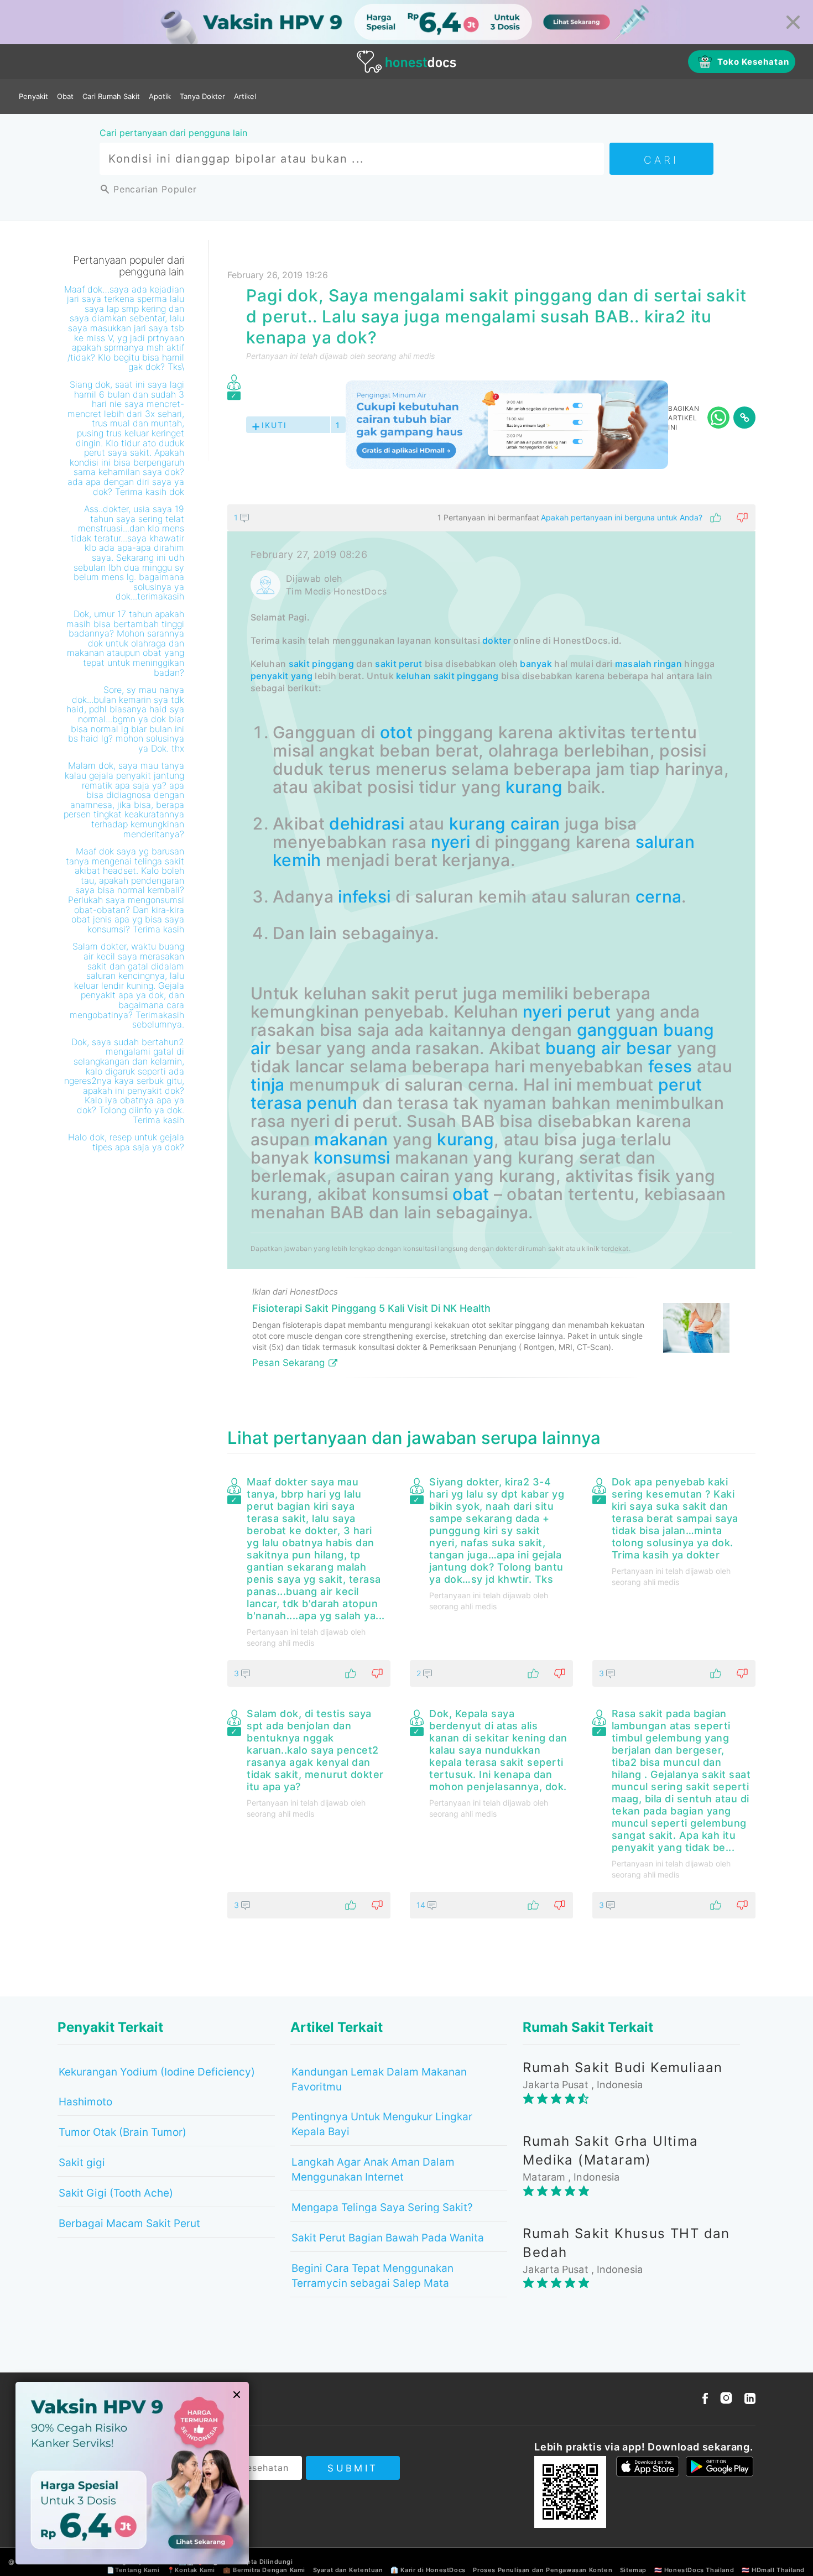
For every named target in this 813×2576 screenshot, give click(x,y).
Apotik (160, 96)
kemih (297, 860)
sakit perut (398, 664)
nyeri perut (567, 1011)
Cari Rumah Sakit (111, 96)
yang (302, 676)
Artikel (245, 96)
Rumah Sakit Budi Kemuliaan (622, 2067)
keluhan (413, 676)
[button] (491, 518)
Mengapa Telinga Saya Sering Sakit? (382, 2207)
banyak (536, 664)
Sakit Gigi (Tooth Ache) (116, 2193)
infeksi (364, 896)
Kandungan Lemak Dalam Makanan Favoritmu (379, 2079)
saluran (665, 842)
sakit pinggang (466, 676)
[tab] (491, 945)
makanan (351, 1139)
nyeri (451, 842)
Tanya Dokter (202, 96)
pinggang (333, 664)
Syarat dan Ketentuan (348, 2570)
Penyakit (33, 96)
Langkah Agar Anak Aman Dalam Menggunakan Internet (373, 2170)
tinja (268, 1084)
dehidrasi (367, 823)
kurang (534, 787)
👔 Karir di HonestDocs (428, 2570)
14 (422, 1905)
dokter (497, 640)
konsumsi (352, 1157)
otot (396, 732)
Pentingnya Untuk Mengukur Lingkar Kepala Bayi (382, 2124)
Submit (353, 2468)
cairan (535, 823)
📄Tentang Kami (133, 2570)
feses (670, 1066)
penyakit (269, 676)
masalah (633, 664)
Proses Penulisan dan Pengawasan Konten (543, 2570)
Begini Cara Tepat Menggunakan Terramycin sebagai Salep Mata (372, 2276)
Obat (65, 96)
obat (471, 1194)
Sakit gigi (82, 2163)
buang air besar (609, 1048)
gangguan (617, 1030)
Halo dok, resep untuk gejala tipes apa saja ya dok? (126, 1142)
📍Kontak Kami (191, 2570)
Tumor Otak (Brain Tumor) (123, 2132)
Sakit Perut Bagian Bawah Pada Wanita (388, 2238)
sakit (299, 664)
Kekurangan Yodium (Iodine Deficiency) (157, 2072)
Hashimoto (85, 2102)
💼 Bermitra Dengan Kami (264, 2570)
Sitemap (633, 2570)
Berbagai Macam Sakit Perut (129, 2223)
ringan (668, 664)
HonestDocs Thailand (699, 2570)
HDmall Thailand (778, 2570)
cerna (659, 896)
